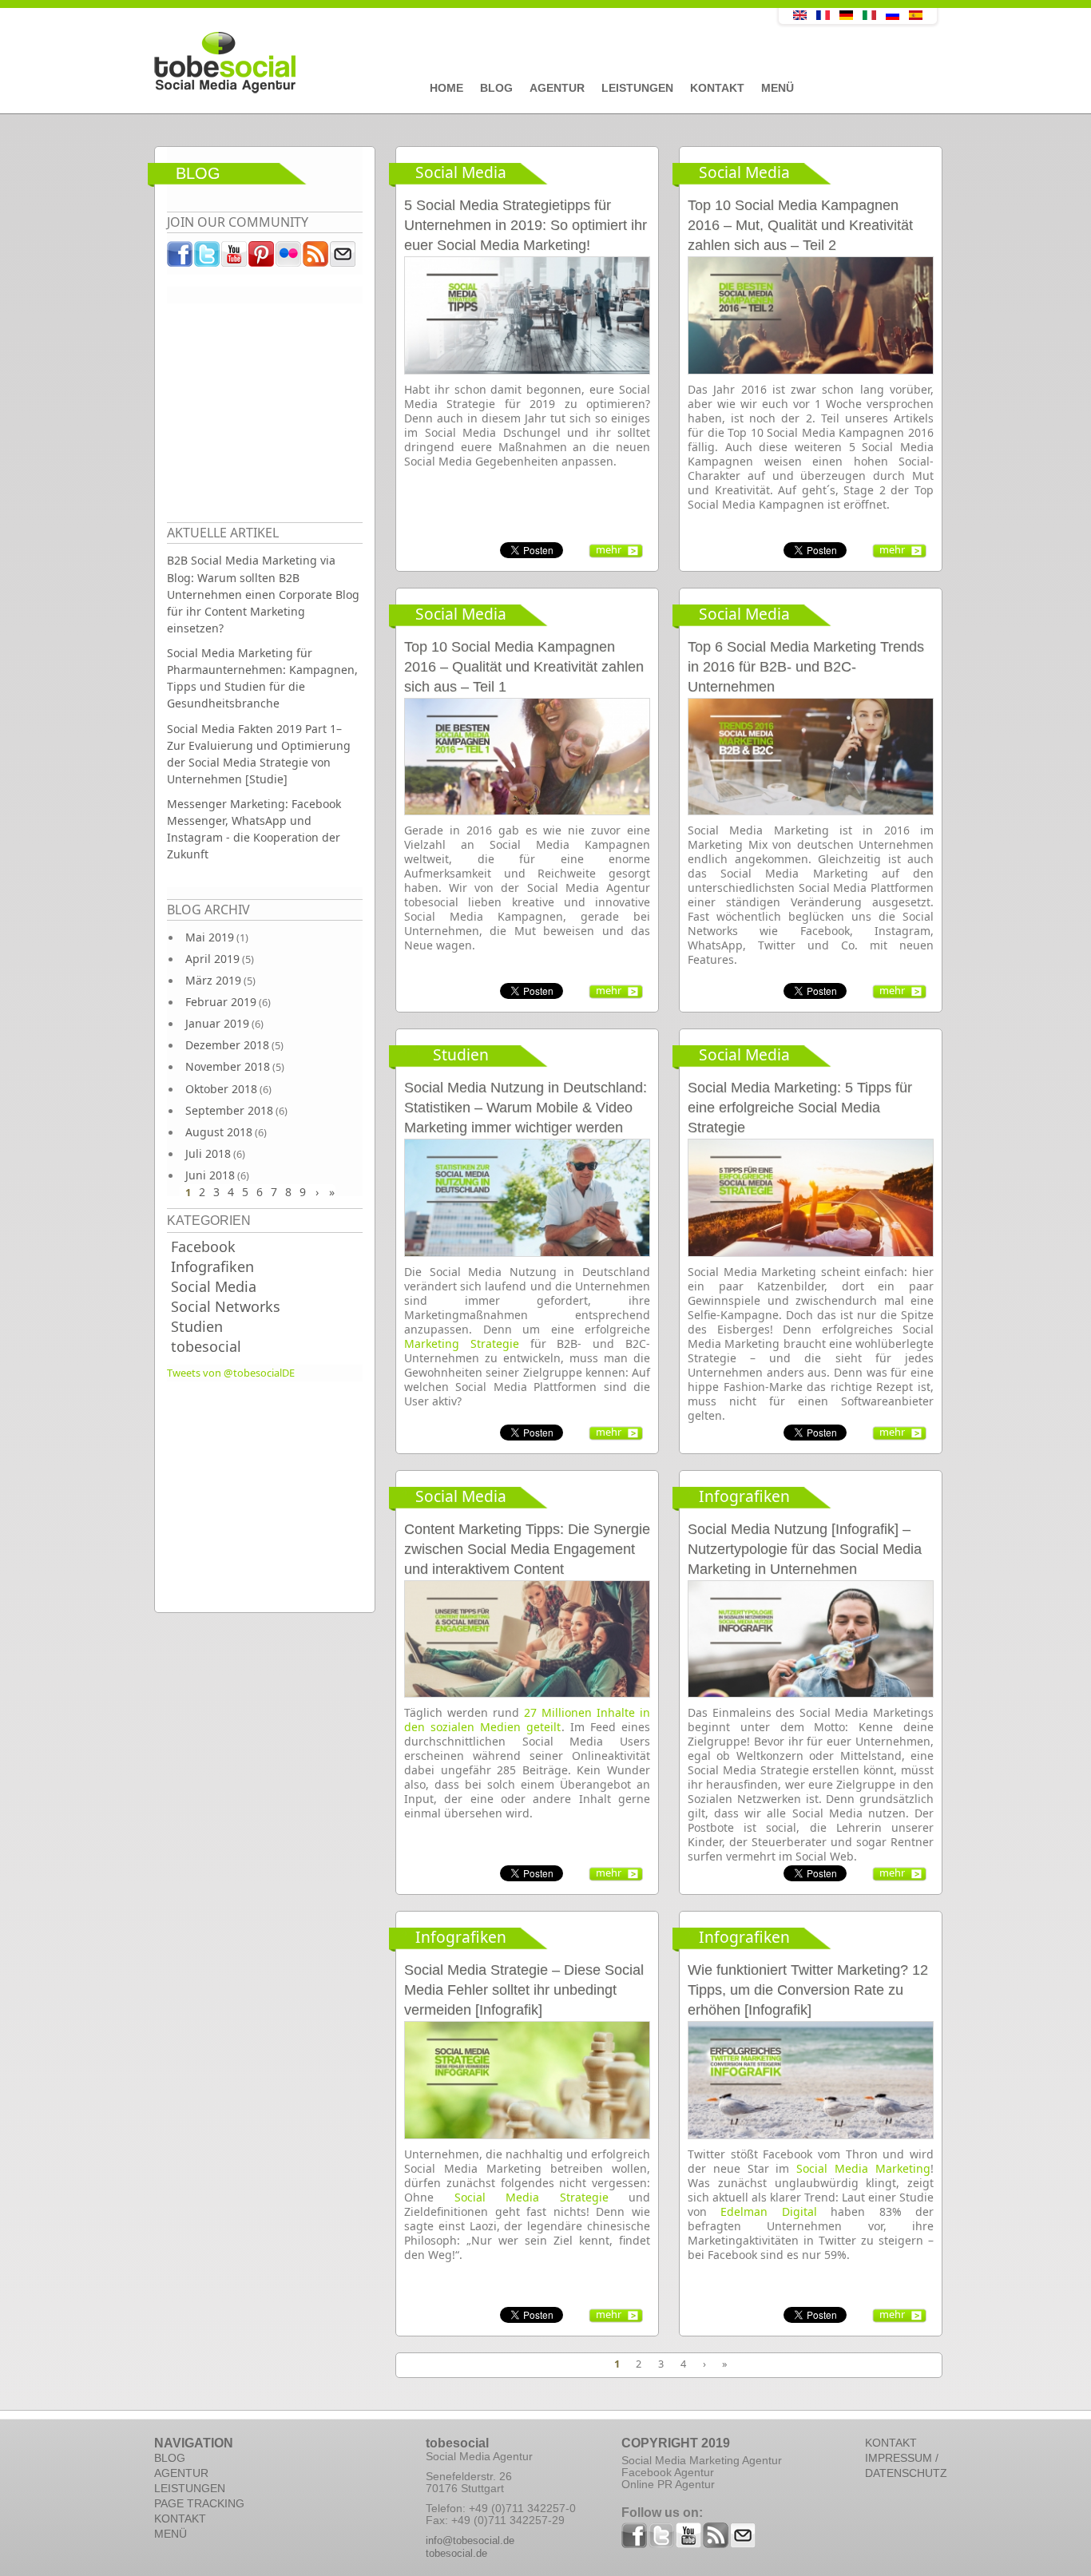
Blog (496, 88)
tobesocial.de (456, 2553)
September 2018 (229, 1110)
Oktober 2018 (221, 1089)
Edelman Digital (768, 2211)
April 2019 (212, 959)
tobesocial (206, 1346)
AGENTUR (181, 2473)
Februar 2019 (221, 1002)
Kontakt (717, 88)
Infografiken (212, 1266)
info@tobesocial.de (470, 2540)
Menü (778, 88)
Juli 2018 (208, 1153)
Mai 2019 (210, 937)
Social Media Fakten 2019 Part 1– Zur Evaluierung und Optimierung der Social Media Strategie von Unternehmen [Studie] (259, 754)
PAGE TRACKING (199, 2503)
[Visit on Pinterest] (262, 258)
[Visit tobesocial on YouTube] (235, 258)
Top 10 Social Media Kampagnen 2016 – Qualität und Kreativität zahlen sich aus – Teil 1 (524, 667)
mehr (609, 549)
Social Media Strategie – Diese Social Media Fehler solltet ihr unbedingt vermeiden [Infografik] (524, 1990)
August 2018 (219, 1132)
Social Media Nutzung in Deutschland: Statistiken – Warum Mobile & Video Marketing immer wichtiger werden (526, 1108)
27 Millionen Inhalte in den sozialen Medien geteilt (527, 1720)
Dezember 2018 (227, 1045)
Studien (197, 1326)
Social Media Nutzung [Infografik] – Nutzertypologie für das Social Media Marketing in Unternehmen (805, 1549)
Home (446, 88)
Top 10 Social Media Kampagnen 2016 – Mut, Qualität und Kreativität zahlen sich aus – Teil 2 (800, 225)
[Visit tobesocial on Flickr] (289, 258)
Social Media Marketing (863, 2168)
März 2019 (213, 980)
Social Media (214, 1286)
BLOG (170, 2458)
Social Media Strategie (532, 2197)
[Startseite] (430, 63)
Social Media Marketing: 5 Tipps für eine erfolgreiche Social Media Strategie (800, 1108)
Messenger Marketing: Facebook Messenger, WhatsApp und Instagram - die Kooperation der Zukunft (254, 829)
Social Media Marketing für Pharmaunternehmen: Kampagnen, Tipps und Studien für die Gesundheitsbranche (262, 678)
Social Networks (226, 1306)
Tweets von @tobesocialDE (231, 1373)
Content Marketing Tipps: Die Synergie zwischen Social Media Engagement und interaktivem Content (527, 1549)
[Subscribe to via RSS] (316, 258)
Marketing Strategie (462, 1343)
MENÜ (171, 2534)
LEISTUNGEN (190, 2488)
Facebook (203, 1246)
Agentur (557, 88)
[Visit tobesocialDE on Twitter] (208, 258)
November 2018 (228, 1066)
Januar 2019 (217, 1023)
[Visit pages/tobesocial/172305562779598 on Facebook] (181, 258)
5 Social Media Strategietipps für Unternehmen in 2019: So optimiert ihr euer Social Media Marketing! (526, 225)
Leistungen (637, 88)
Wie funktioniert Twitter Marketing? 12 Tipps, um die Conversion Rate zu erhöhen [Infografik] (808, 1990)
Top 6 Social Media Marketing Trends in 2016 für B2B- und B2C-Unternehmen (806, 667)
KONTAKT (180, 2519)
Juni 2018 (210, 1175)
